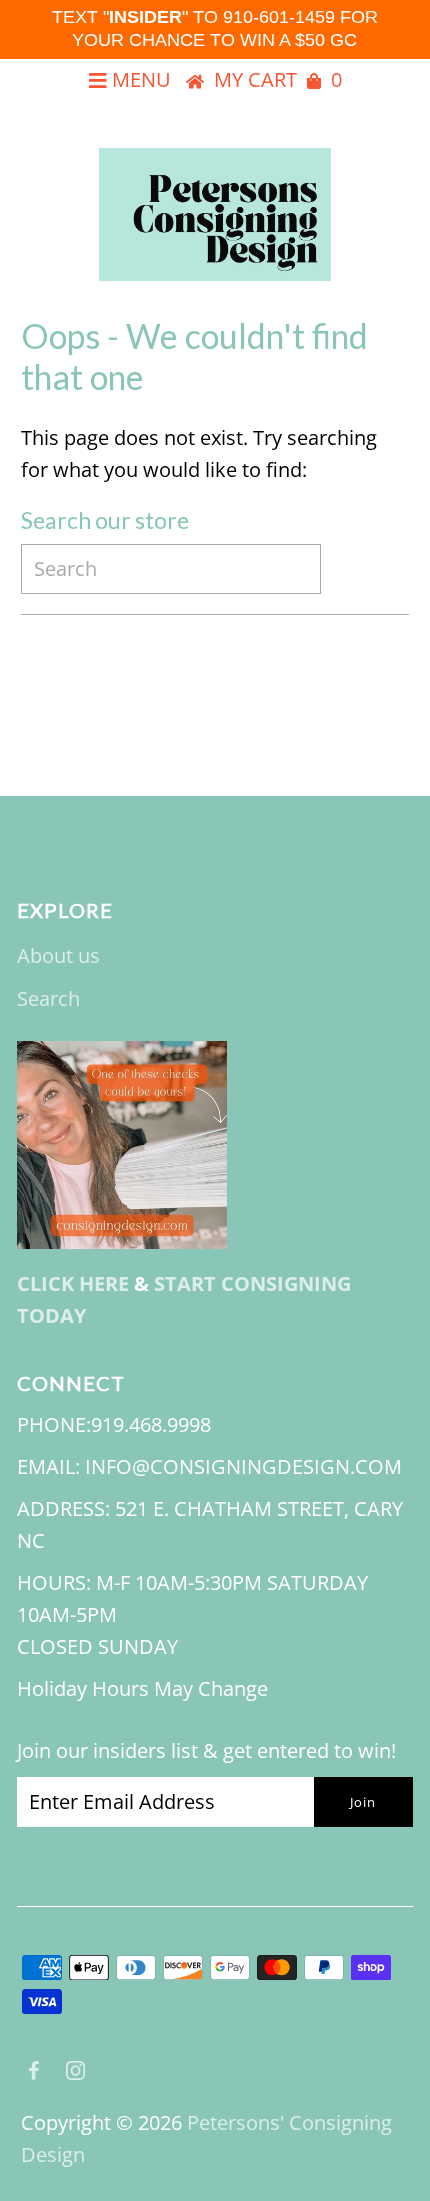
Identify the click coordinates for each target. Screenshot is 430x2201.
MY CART (278, 79)
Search (48, 998)
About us (58, 955)
